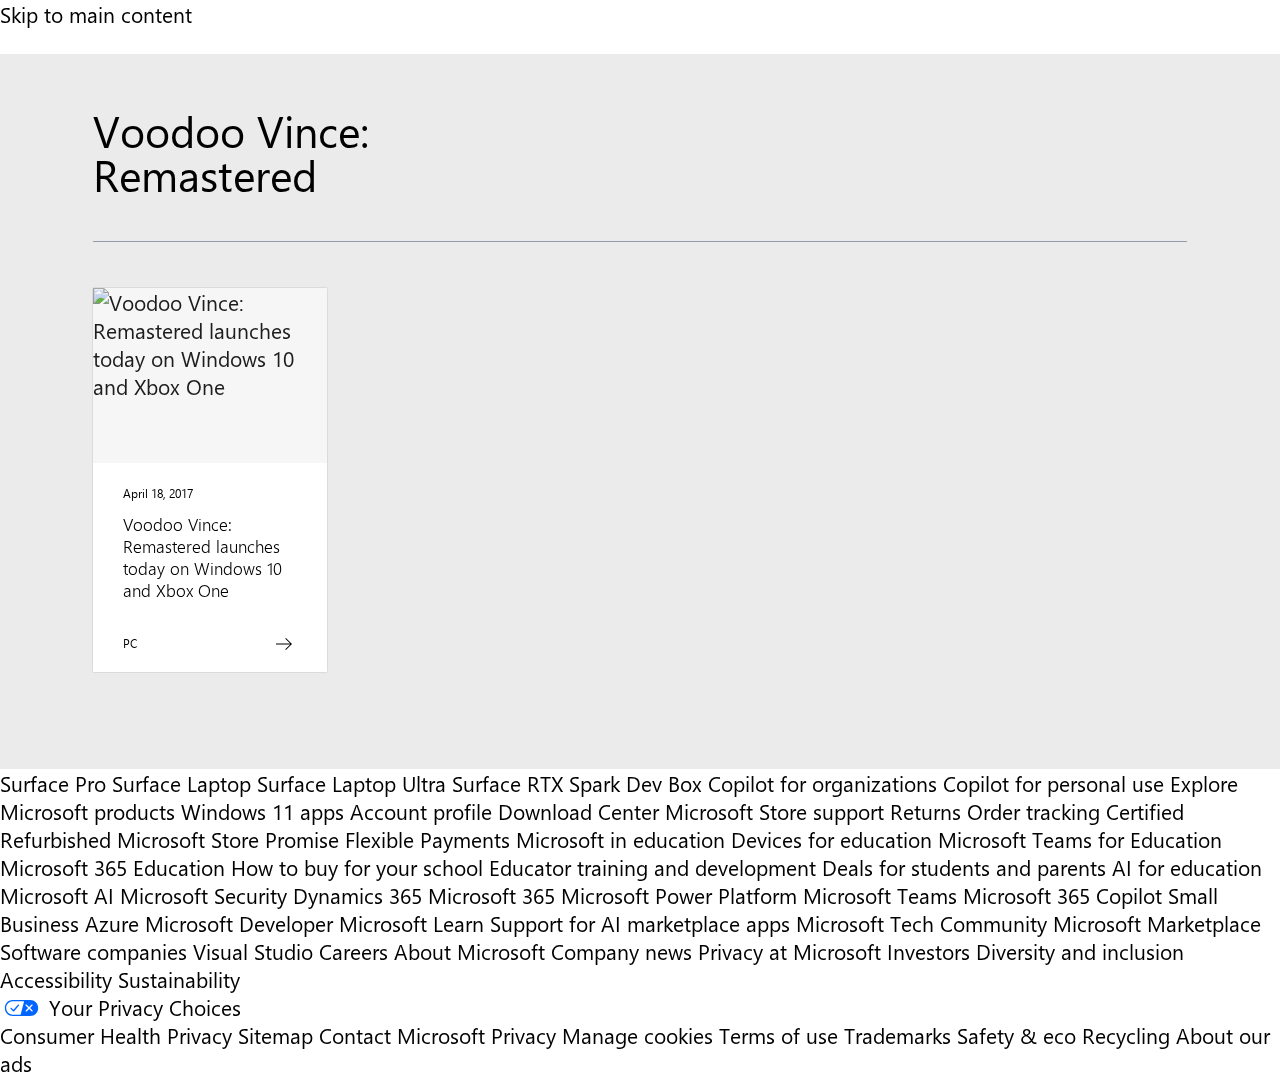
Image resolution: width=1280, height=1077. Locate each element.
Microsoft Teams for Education (1080, 839)
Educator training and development (652, 867)
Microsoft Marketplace (1157, 923)
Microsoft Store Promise (228, 839)
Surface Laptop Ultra (351, 783)
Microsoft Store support (774, 811)
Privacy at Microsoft (789, 951)
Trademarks (897, 1035)
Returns (925, 811)
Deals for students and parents (964, 867)
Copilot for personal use (1053, 783)
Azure (112, 923)
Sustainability (179, 979)
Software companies (93, 951)
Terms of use (778, 1035)
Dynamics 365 (357, 895)
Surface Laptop (181, 783)
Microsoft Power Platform (679, 895)
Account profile (421, 811)
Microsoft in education (620, 839)
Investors (928, 951)
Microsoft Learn (411, 923)
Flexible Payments (427, 839)
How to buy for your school (357, 867)
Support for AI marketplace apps (640, 923)
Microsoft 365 (491, 895)
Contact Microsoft (402, 1035)
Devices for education (831, 839)
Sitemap (275, 1035)
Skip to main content (96, 14)
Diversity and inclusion (1080, 951)
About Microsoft (469, 951)
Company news (621, 951)
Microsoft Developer (239, 923)
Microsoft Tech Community (921, 923)
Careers (353, 951)
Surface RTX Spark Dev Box (577, 783)
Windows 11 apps (262, 811)
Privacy (526, 1035)
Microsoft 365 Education (112, 867)
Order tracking (1033, 811)
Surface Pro (53, 783)
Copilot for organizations (822, 783)
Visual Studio (253, 951)
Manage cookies (637, 1035)
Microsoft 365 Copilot (1062, 895)
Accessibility (56, 979)
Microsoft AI (57, 895)
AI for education (1187, 867)
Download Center (578, 811)
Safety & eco (1016, 1035)
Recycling (1126, 1035)
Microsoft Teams (880, 895)
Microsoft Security (203, 895)
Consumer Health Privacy (116, 1035)
